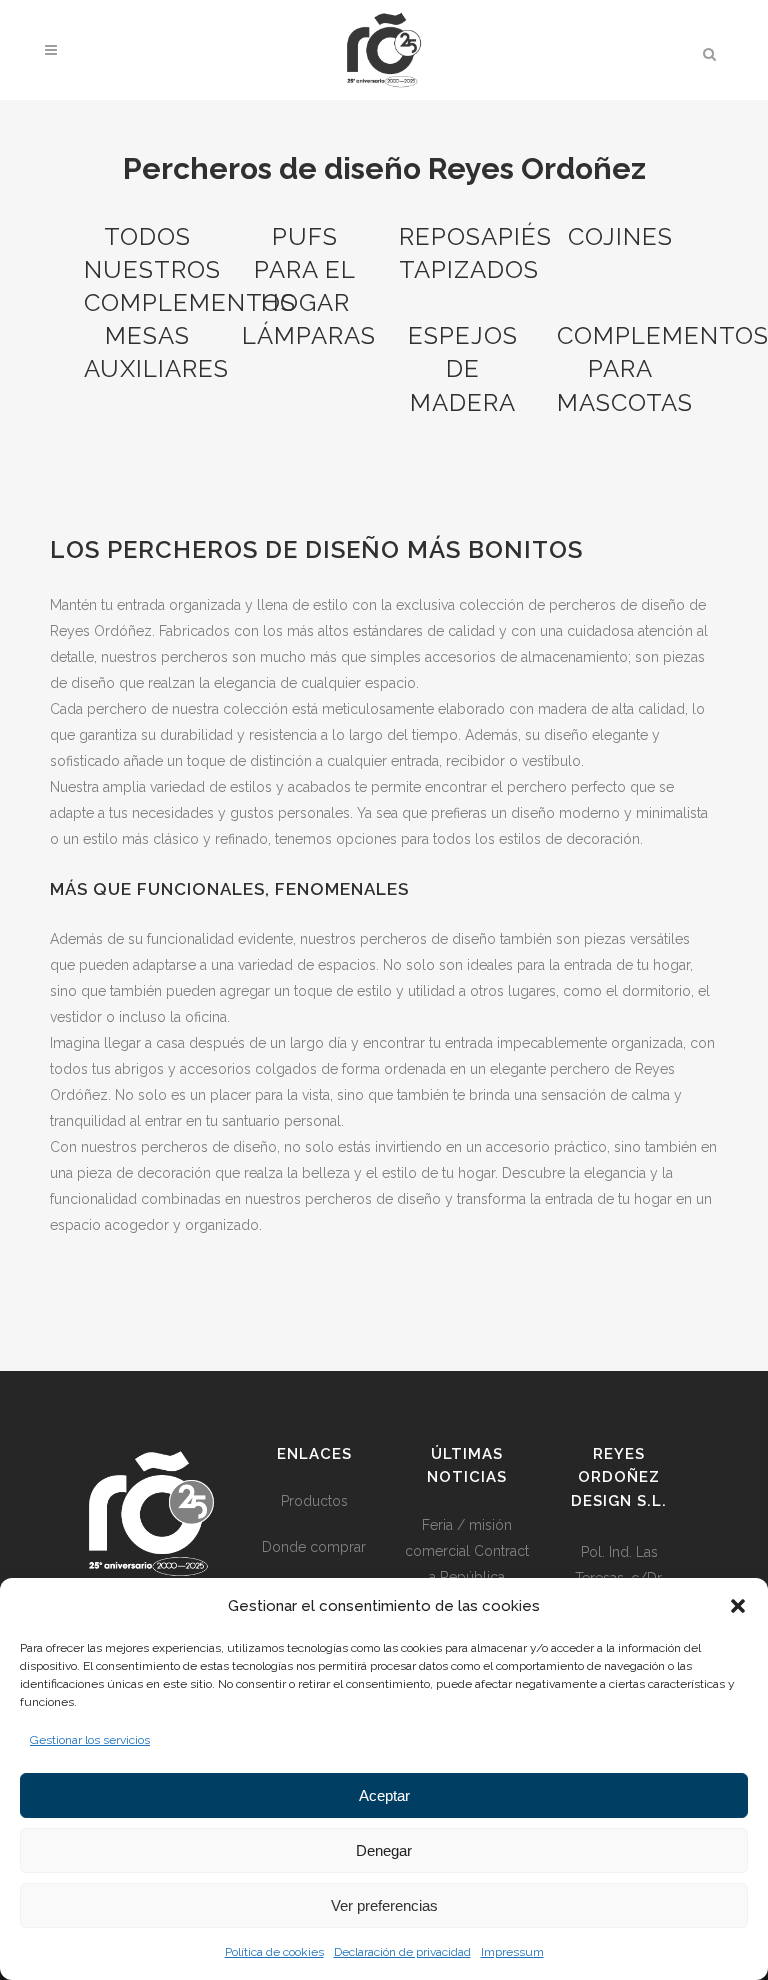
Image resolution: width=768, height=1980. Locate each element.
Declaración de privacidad (402, 1952)
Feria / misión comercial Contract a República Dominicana (467, 1564)
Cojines (620, 236)
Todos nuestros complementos (190, 269)
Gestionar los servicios (90, 1740)
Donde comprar (314, 1547)
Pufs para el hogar (305, 269)
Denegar (384, 1850)
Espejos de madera (463, 368)
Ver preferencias (384, 1905)
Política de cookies (274, 1952)
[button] (738, 1606)
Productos (314, 1501)
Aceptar (384, 1795)
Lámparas (309, 335)
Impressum (512, 1952)
